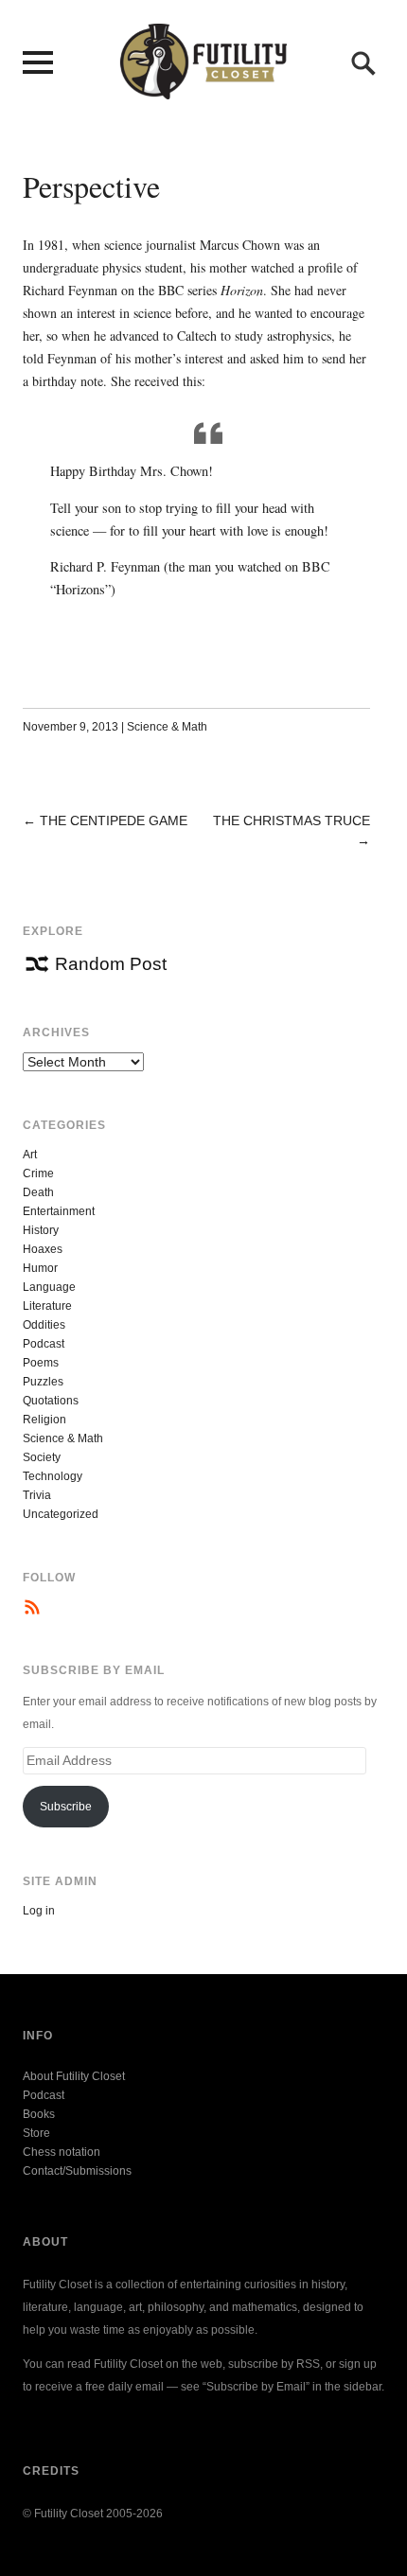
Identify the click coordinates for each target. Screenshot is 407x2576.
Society (42, 1457)
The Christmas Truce (292, 820)
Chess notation (62, 2152)
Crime (38, 1173)
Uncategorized (61, 1514)
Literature (47, 1306)
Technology (53, 1476)
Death (38, 1192)
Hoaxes (43, 1249)
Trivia (37, 1495)
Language (49, 1287)
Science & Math (167, 727)
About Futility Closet (74, 2076)
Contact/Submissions (77, 2171)
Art (30, 1155)
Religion (44, 1420)
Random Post (111, 964)
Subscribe (66, 1807)
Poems (41, 1363)
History (41, 1230)
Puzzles (43, 1382)
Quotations (51, 1401)
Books (39, 2114)
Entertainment (59, 1211)
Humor (40, 1268)
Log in (39, 1911)
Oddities (44, 1325)
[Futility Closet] (203, 89)
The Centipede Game (114, 820)
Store (36, 2133)
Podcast (44, 1344)
